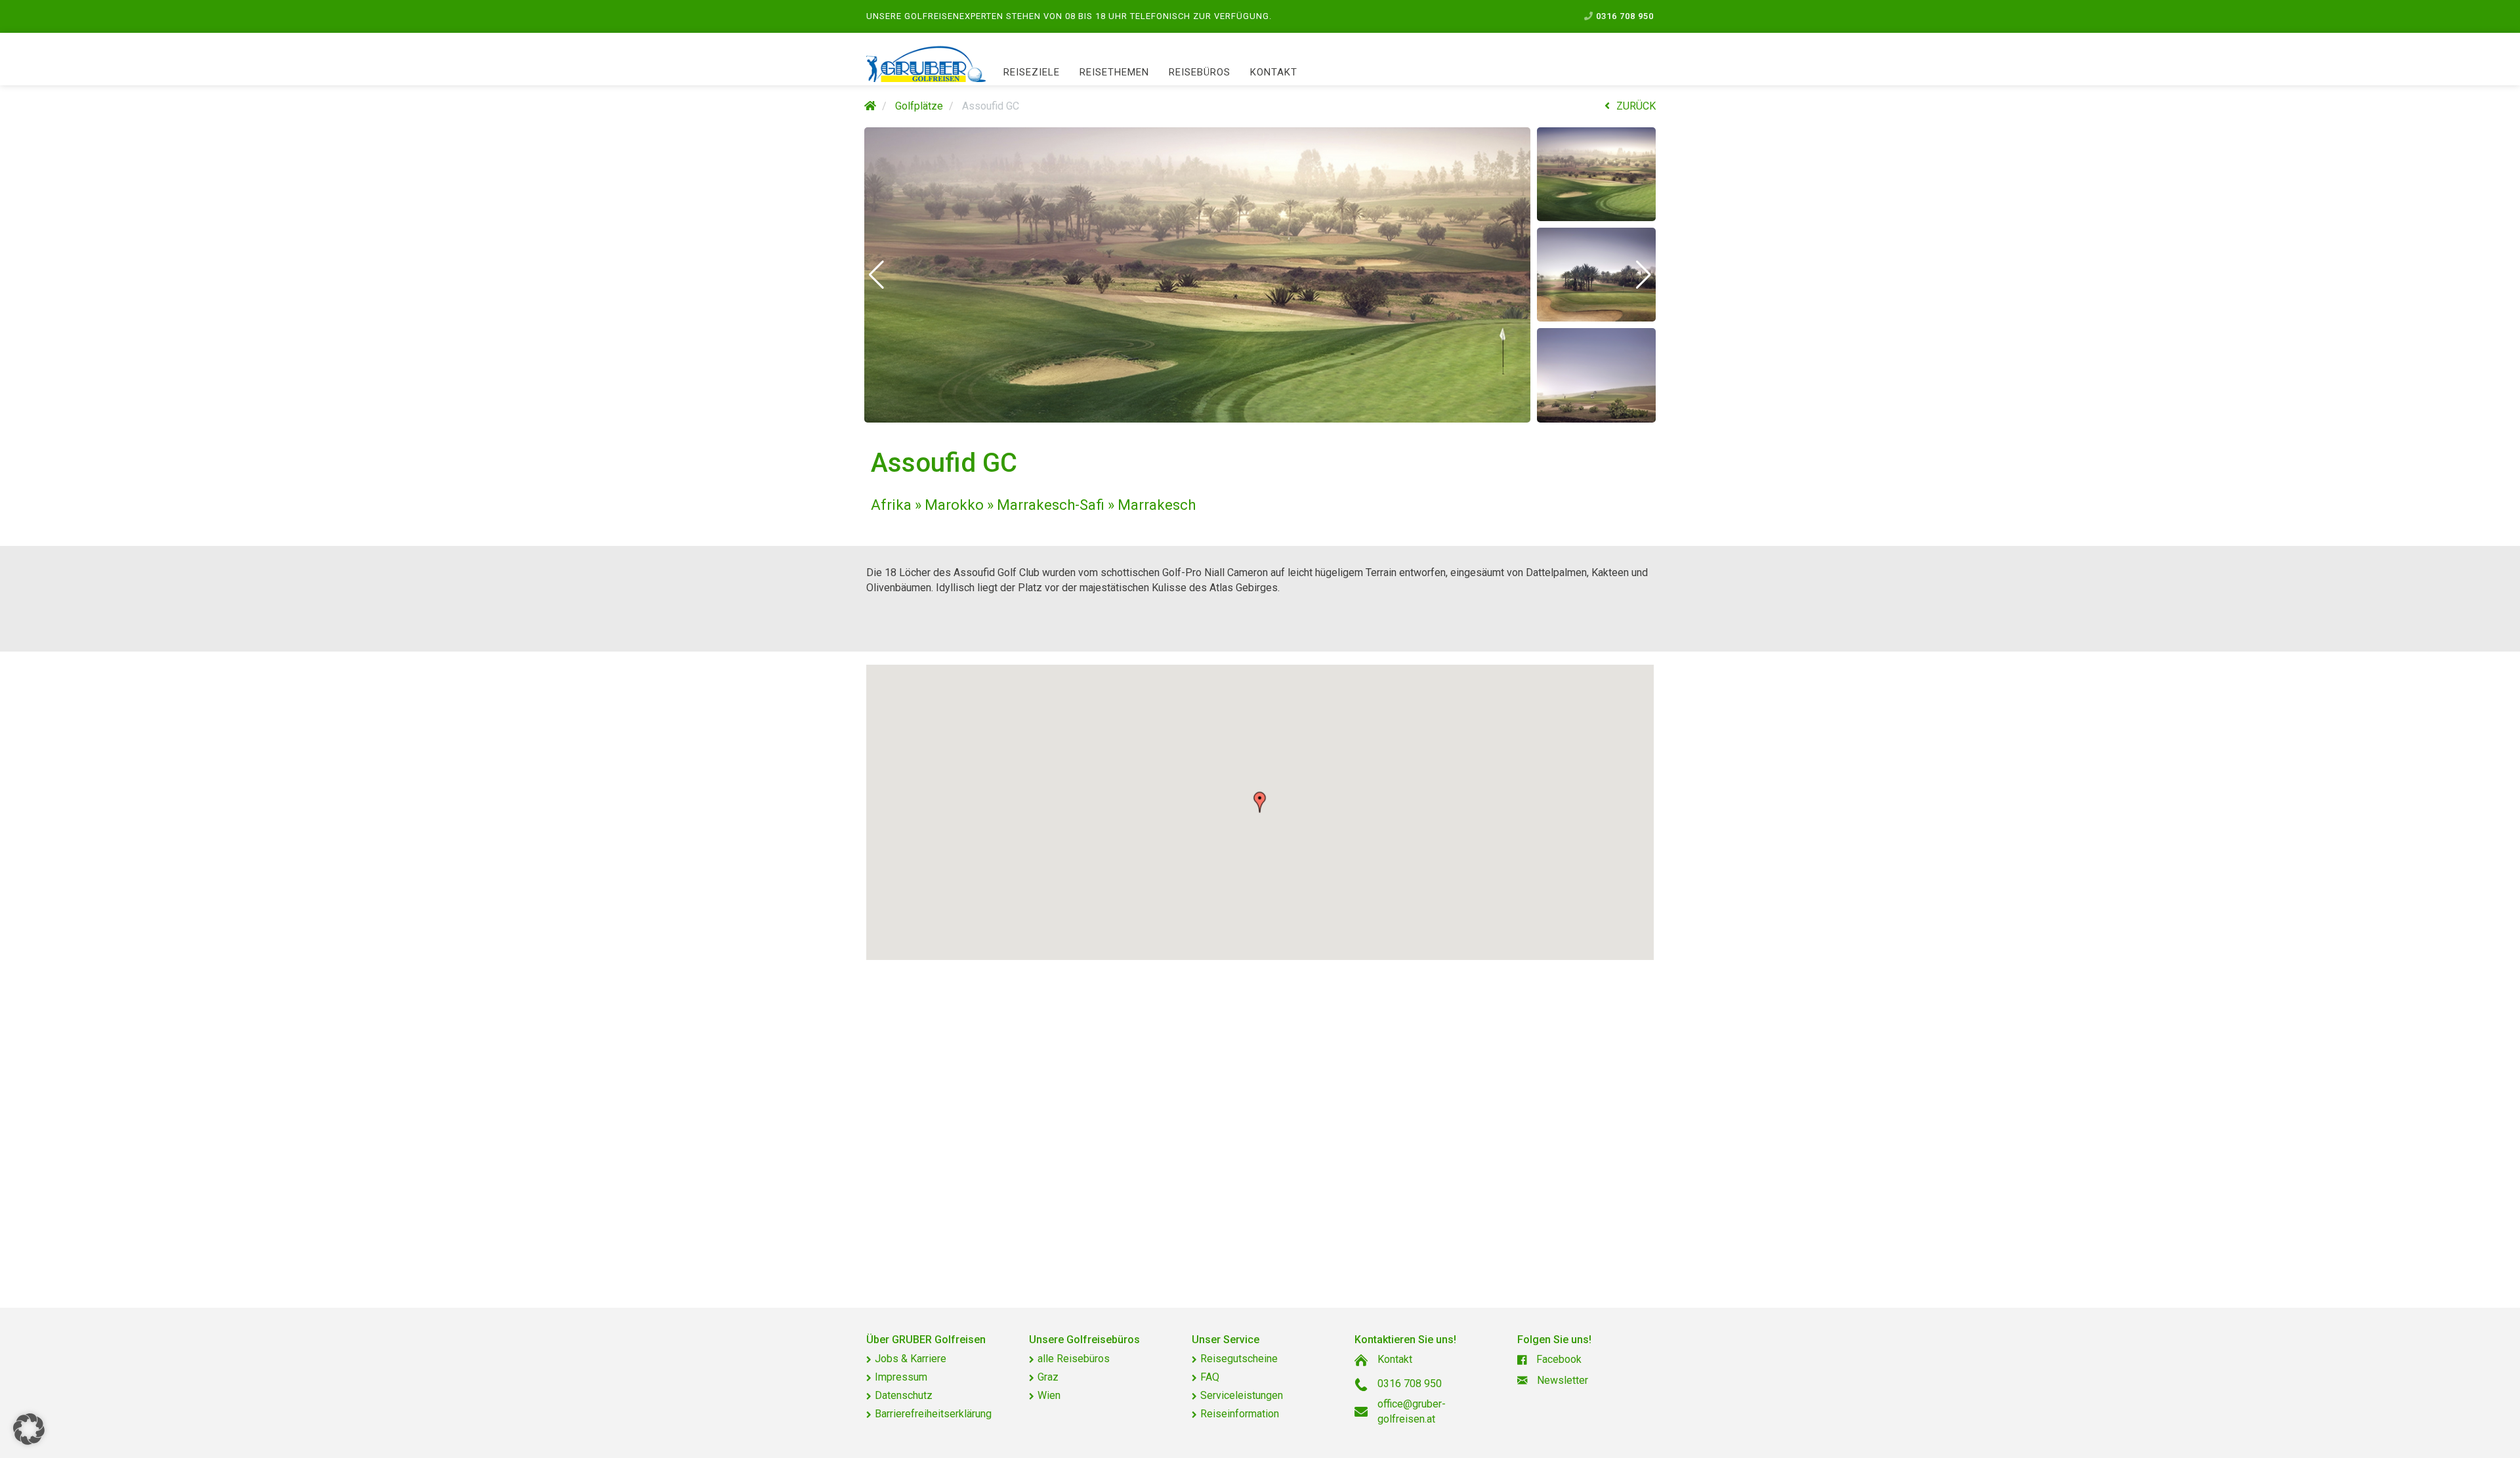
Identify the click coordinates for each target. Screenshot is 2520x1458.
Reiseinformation (1240, 1414)
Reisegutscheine (1239, 1359)
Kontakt (1274, 72)
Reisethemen (1114, 72)
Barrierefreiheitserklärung (933, 1414)
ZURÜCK (1636, 106)
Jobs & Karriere (911, 1359)
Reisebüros (1200, 72)
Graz (1048, 1377)
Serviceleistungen (1242, 1395)
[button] (876, 275)
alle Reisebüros (1074, 1359)
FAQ (1210, 1377)
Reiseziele (1032, 72)
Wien (1049, 1395)
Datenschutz (904, 1395)
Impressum (901, 1377)
